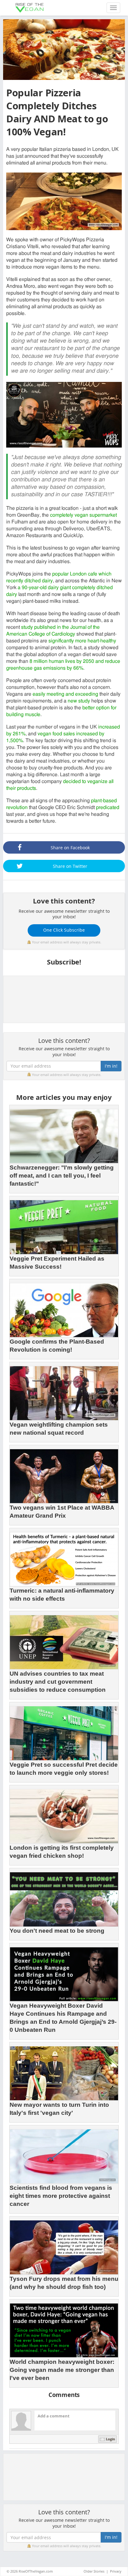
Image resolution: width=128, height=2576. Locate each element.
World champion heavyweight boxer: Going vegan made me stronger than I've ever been (62, 2370)
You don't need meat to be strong (57, 1931)
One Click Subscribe (64, 930)
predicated (108, 807)
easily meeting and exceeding (65, 694)
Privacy (116, 2571)
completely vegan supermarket (83, 515)
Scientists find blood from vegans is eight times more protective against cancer (61, 2196)
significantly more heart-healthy (82, 641)
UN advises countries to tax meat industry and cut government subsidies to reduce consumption (58, 1682)
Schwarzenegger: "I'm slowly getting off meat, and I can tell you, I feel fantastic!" (62, 1176)
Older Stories (94, 2571)
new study (79, 701)
